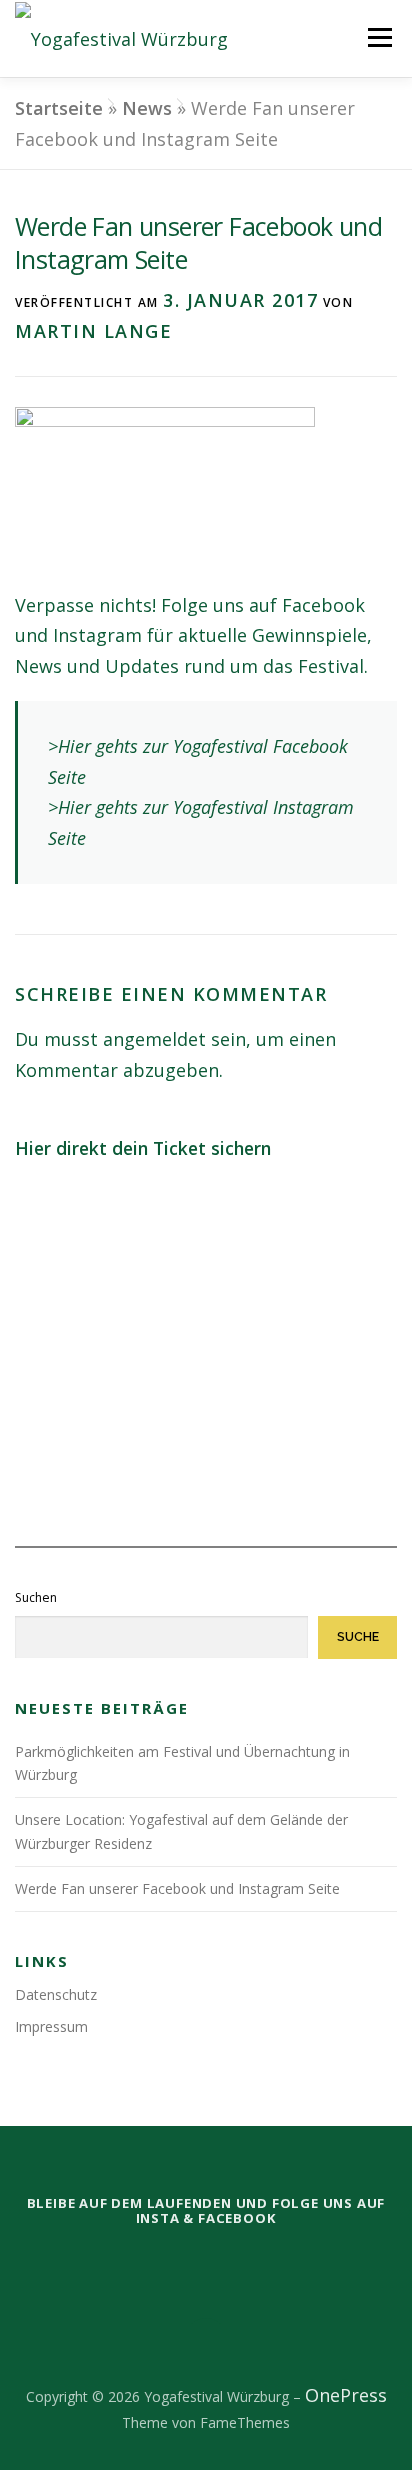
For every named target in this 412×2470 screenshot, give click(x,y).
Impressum (51, 2026)
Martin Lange (93, 331)
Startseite (59, 108)
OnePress (346, 2395)
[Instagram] (234, 2260)
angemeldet (154, 1039)
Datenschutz (56, 1994)
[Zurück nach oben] (206, 2345)
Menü (379, 37)
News (147, 108)
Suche (358, 1636)
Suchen (36, 1597)
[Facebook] (178, 2260)
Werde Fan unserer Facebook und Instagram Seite (177, 1888)
